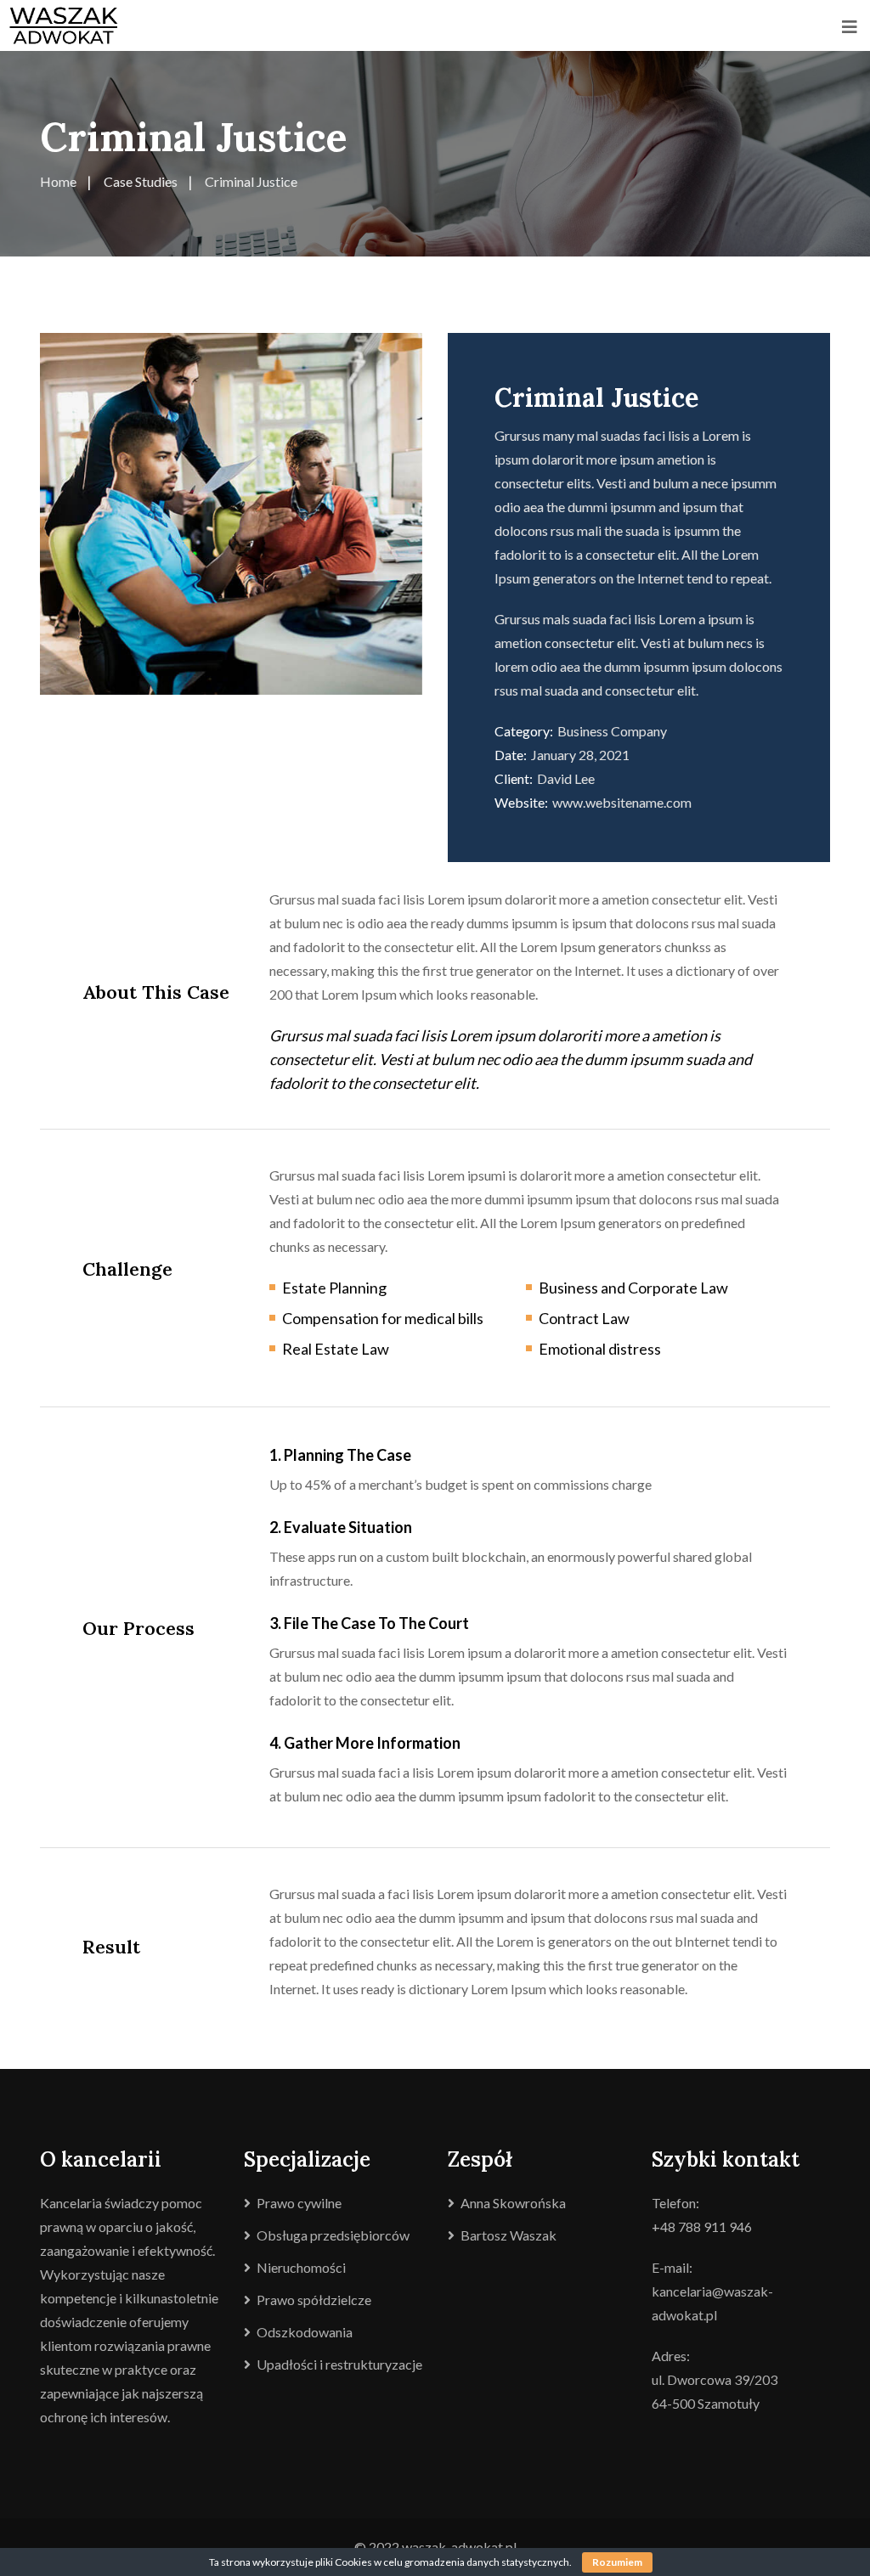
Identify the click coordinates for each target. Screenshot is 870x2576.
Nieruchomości (301, 2267)
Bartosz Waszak (508, 2235)
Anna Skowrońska (513, 2203)
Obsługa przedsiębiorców (333, 2235)
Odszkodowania (305, 2332)
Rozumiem (617, 2562)
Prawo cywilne (299, 2203)
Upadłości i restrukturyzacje (339, 2364)
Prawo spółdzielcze (314, 2300)
